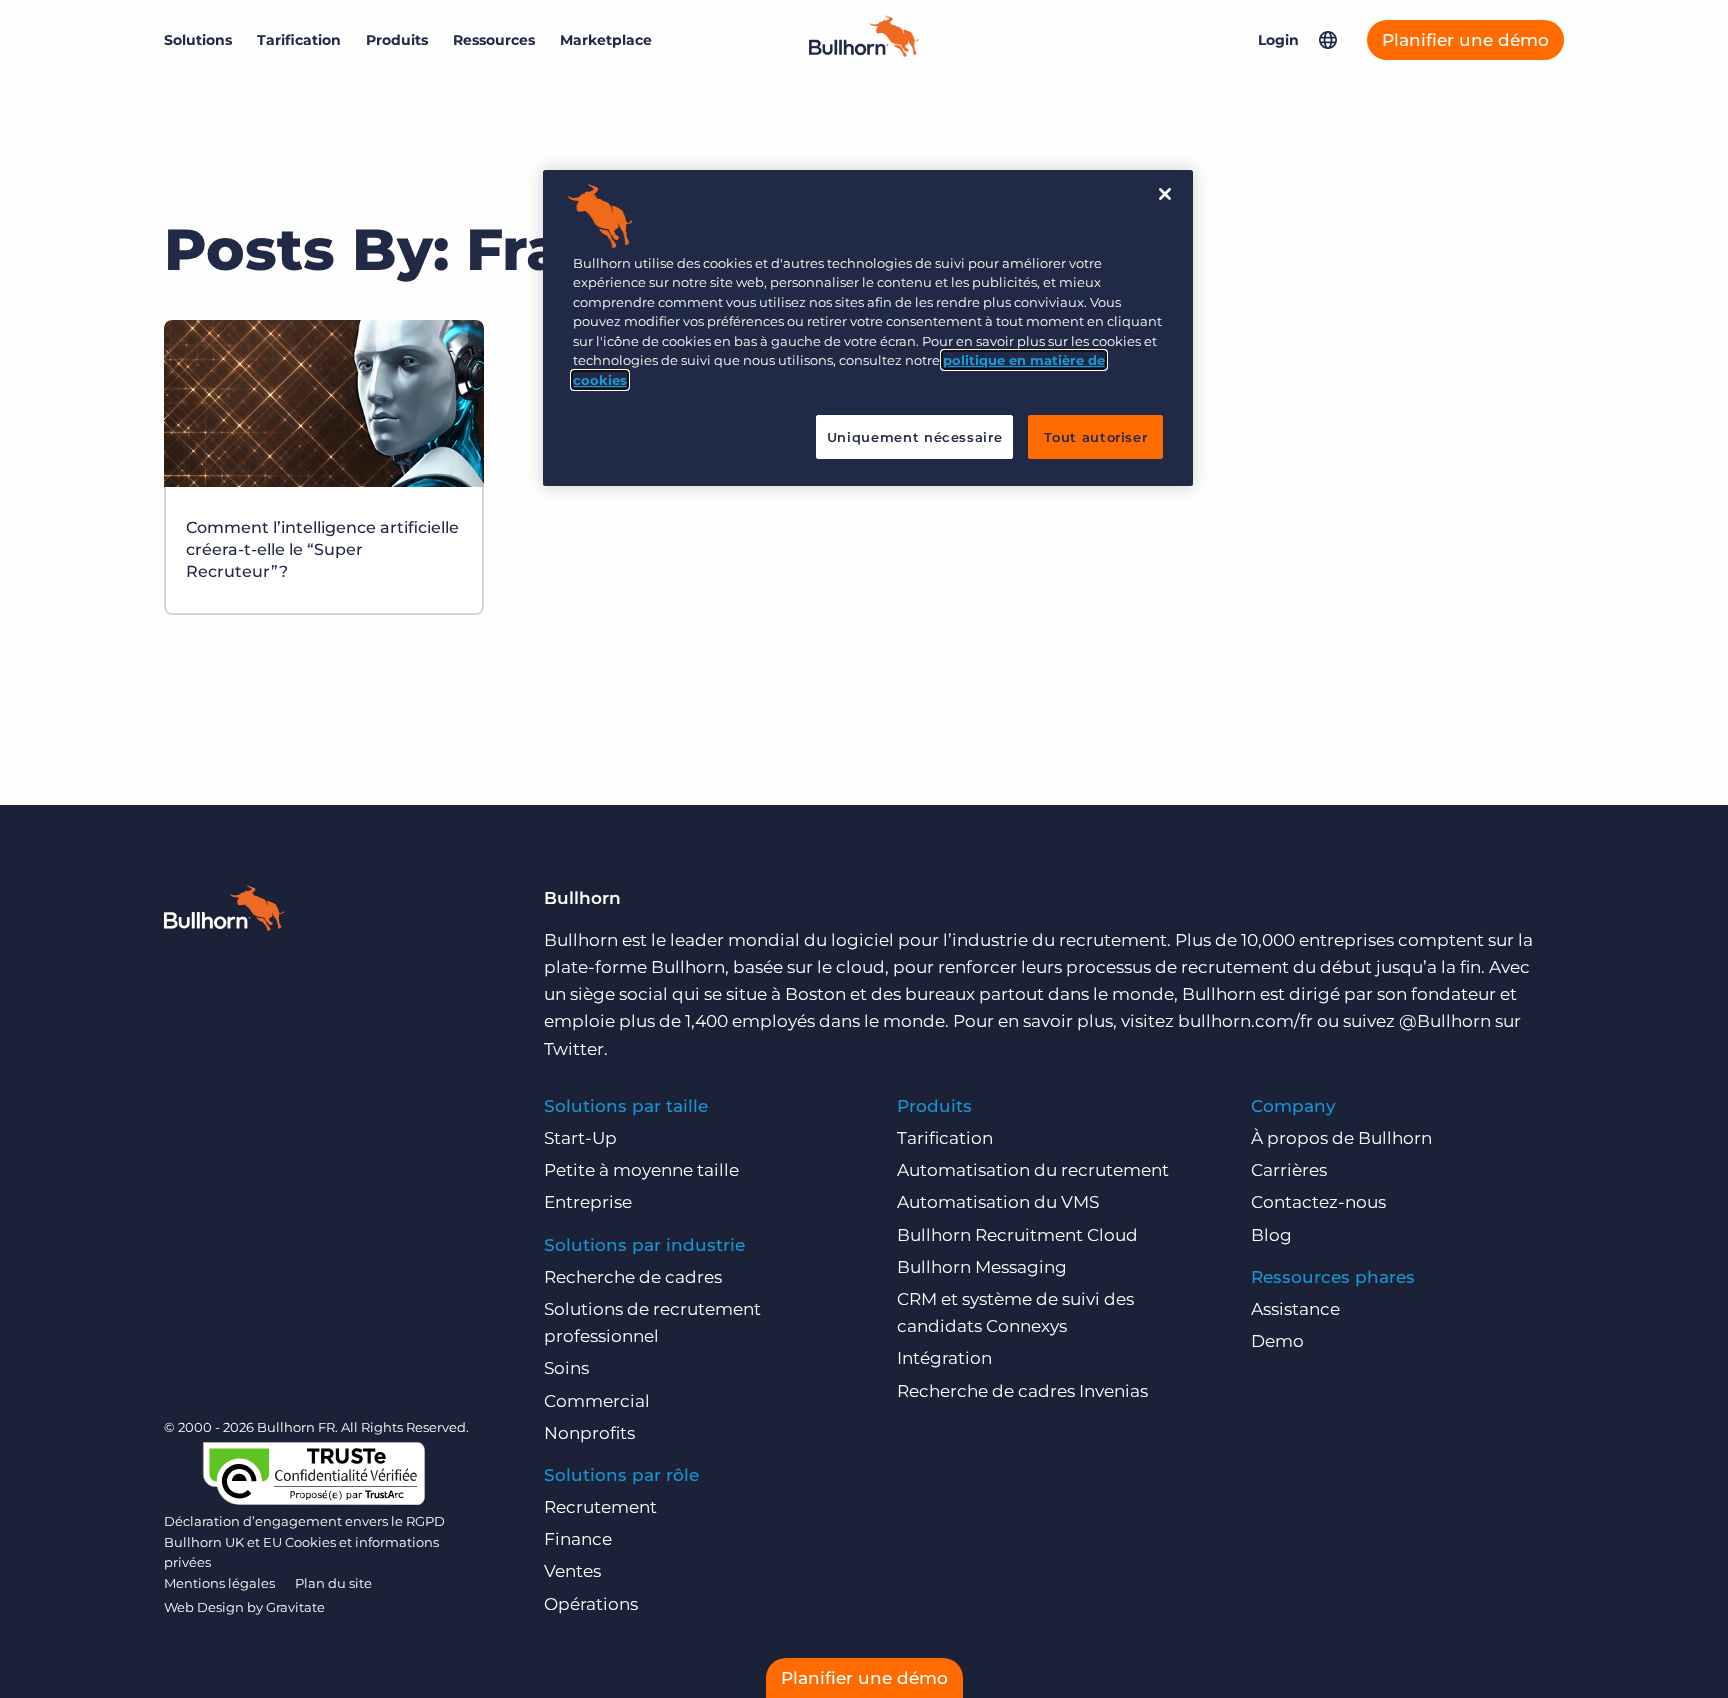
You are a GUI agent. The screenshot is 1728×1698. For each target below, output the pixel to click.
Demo (1277, 1341)
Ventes (572, 1571)
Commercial (597, 1401)
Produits (397, 40)
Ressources (494, 40)
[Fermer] (1165, 194)
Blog (1271, 1235)
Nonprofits (589, 1433)
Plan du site (333, 1583)
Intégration (944, 1358)
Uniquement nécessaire (915, 437)
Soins (566, 1368)
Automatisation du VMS (998, 1202)
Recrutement (600, 1507)
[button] (1328, 40)
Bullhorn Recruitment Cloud (1017, 1235)
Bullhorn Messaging (982, 1267)
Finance (578, 1539)
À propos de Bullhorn (1341, 1138)
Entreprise (588, 1202)
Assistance (1295, 1309)
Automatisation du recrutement (1033, 1170)
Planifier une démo (1465, 40)
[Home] (864, 51)
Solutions (198, 40)
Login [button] (1278, 40)
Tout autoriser (1095, 437)
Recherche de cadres (633, 1277)
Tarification (299, 40)
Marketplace (606, 40)
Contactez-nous (1318, 1202)
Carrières (1289, 1170)
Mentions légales (219, 1583)
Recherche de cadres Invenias (1022, 1391)
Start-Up (580, 1138)
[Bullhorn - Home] (224, 912)
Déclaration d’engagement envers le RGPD (304, 1521)
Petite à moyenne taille (641, 1170)
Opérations (591, 1604)
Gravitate (295, 1607)
